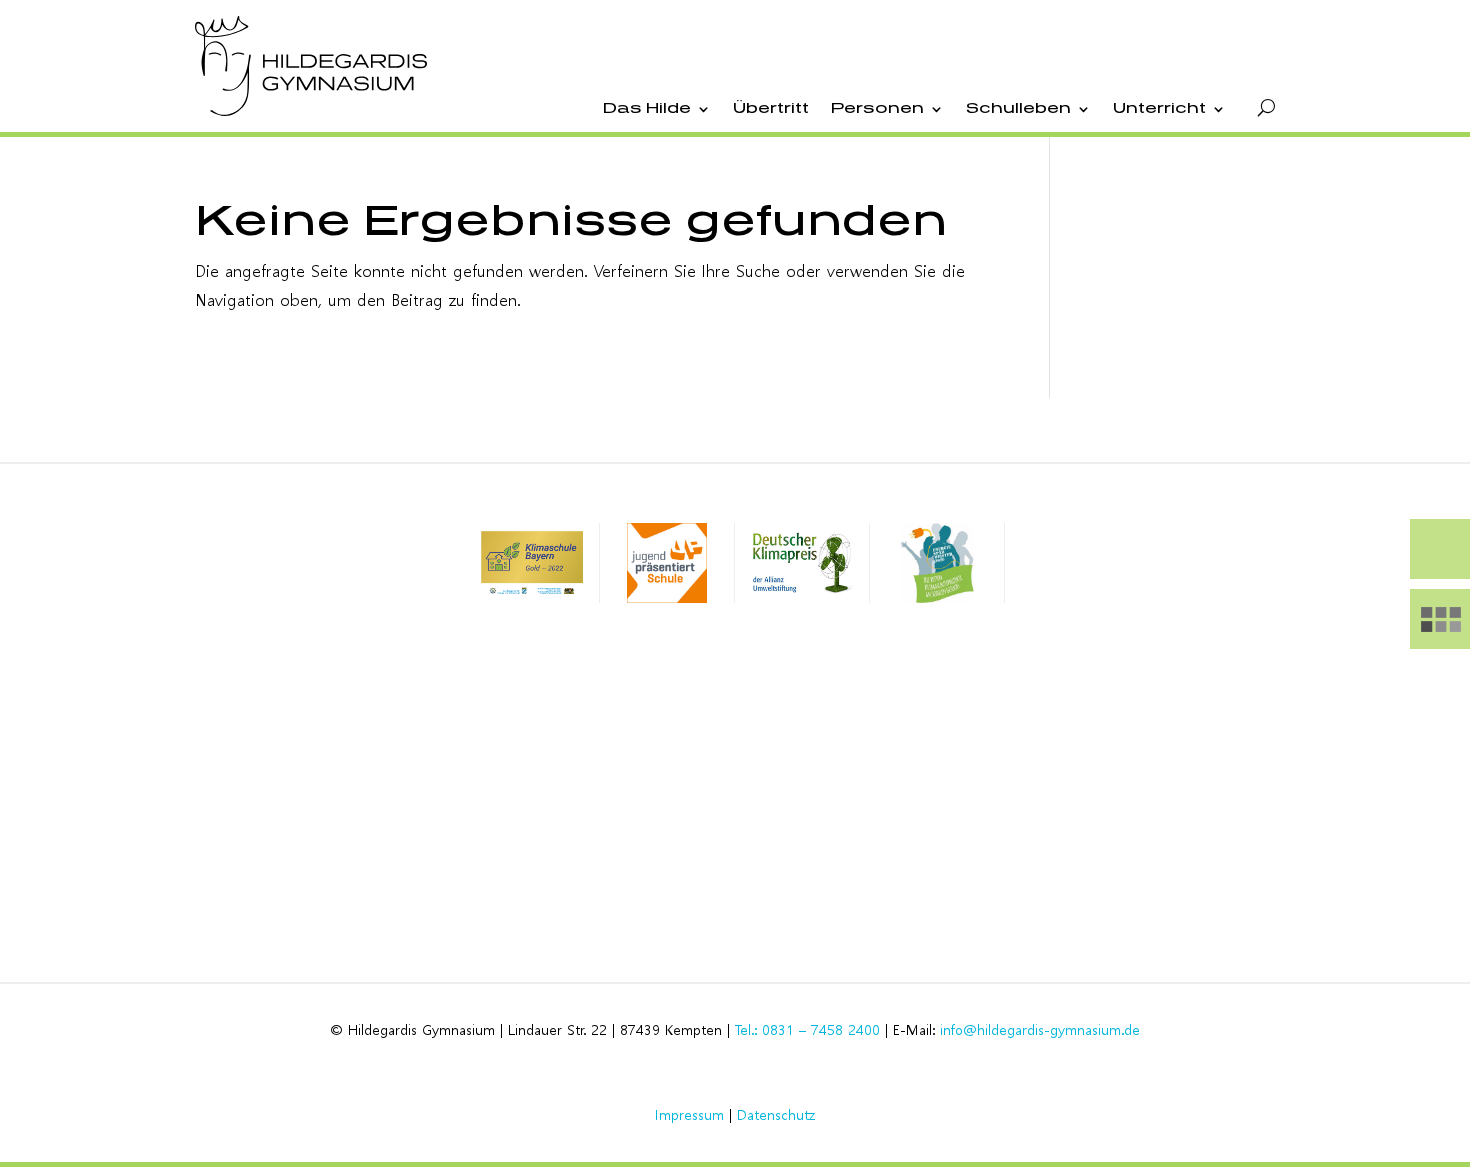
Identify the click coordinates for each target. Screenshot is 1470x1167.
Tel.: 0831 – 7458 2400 (807, 1029)
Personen (877, 108)
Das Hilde (647, 108)
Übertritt (771, 108)
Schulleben (1018, 108)
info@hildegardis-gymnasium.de (1040, 1029)
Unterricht (1159, 108)
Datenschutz (776, 1114)
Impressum (689, 1114)
